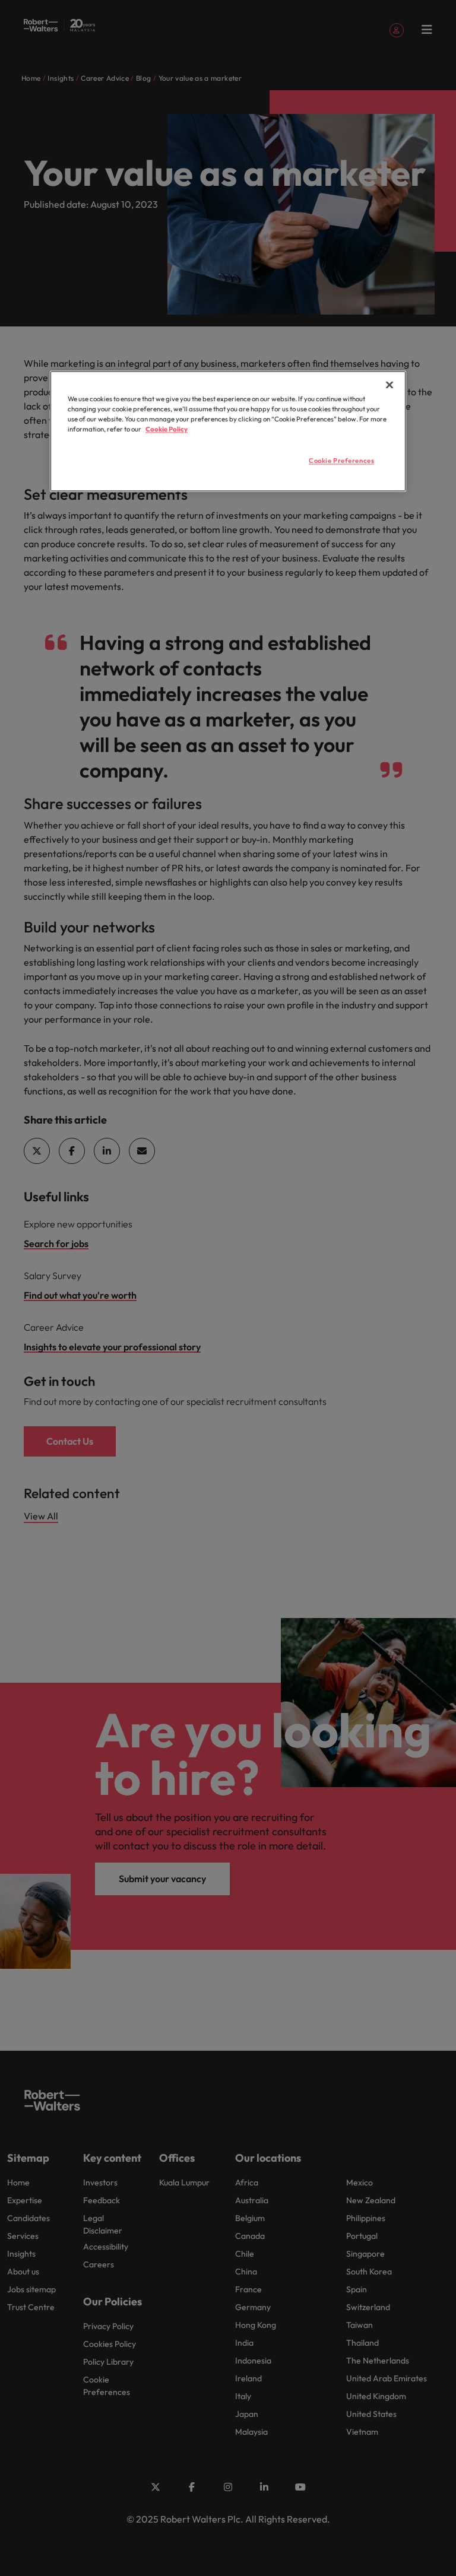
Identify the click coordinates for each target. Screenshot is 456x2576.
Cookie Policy (167, 430)
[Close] (389, 385)
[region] (228, 431)
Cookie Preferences (341, 461)
